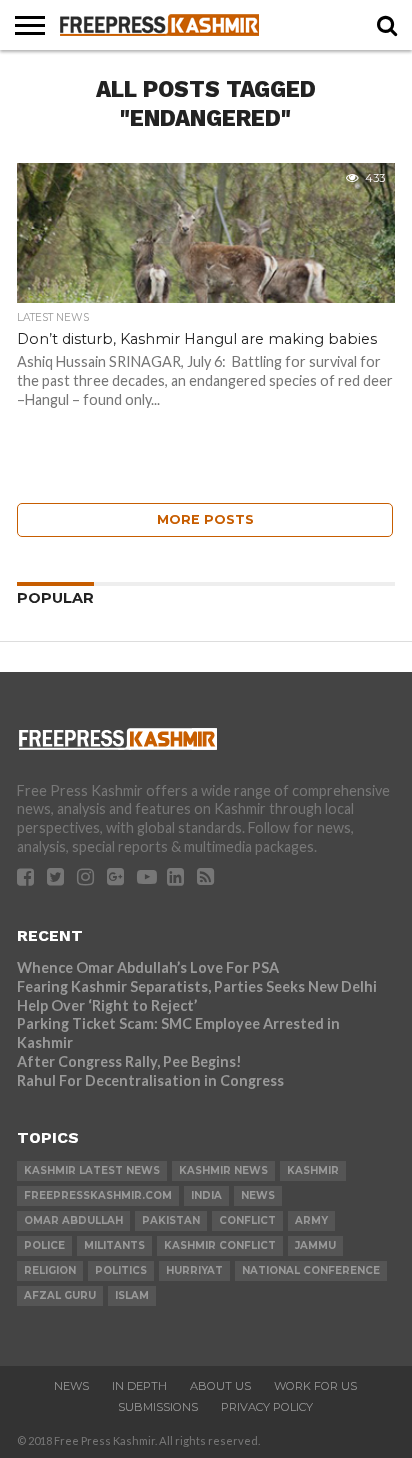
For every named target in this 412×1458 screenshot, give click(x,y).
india (206, 1195)
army (311, 1220)
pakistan (171, 1220)
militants (114, 1245)
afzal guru (60, 1295)
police (44, 1245)
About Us (220, 1386)
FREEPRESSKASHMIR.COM (98, 1195)
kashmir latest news (92, 1170)
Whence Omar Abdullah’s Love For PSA (148, 967)
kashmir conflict (220, 1245)
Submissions (158, 1407)
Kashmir (313, 1170)
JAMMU (315, 1245)
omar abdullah (73, 1220)
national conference (311, 1270)
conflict (247, 1220)
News (71, 1386)
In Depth (139, 1386)
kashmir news (223, 1170)
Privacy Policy (267, 1407)
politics (121, 1270)
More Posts (205, 519)
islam (132, 1295)
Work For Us (315, 1386)
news (258, 1195)
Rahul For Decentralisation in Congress (150, 1080)
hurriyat (194, 1270)
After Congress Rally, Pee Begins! (129, 1061)
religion (50, 1270)
